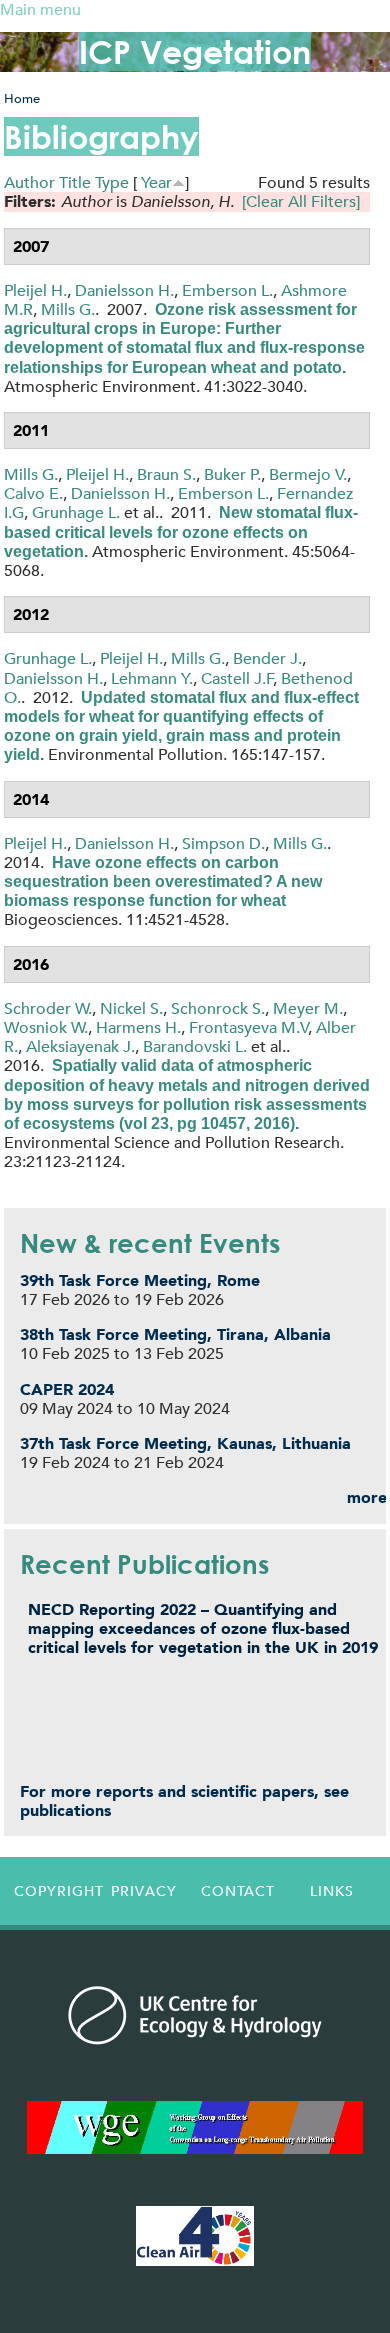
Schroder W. (48, 1008)
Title (75, 182)
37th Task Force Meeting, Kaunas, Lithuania (185, 1443)
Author (29, 182)
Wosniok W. (46, 1027)
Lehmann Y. (152, 678)
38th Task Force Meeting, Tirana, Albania (175, 1334)
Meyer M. (308, 1008)
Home (22, 98)
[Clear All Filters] (301, 201)
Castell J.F (237, 678)
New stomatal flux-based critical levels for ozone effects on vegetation (181, 531)
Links (332, 1891)
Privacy (144, 1891)
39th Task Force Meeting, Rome (140, 1280)
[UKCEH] (195, 2015)
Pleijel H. (35, 290)
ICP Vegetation (195, 51)
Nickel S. (131, 1008)
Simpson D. (223, 843)
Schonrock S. (218, 1008)
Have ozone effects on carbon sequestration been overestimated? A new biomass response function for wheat (163, 881)
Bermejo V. (308, 474)
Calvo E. (33, 493)
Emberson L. (227, 290)
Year (156, 182)
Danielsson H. (124, 290)
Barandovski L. (195, 1046)
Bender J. (267, 658)
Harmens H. (138, 1027)
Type (112, 182)
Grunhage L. (76, 512)
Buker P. (232, 474)
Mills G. (68, 309)
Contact (238, 1891)
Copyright (56, 1891)
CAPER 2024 (67, 1389)
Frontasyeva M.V (249, 1027)
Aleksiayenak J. (80, 1046)
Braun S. (166, 474)
